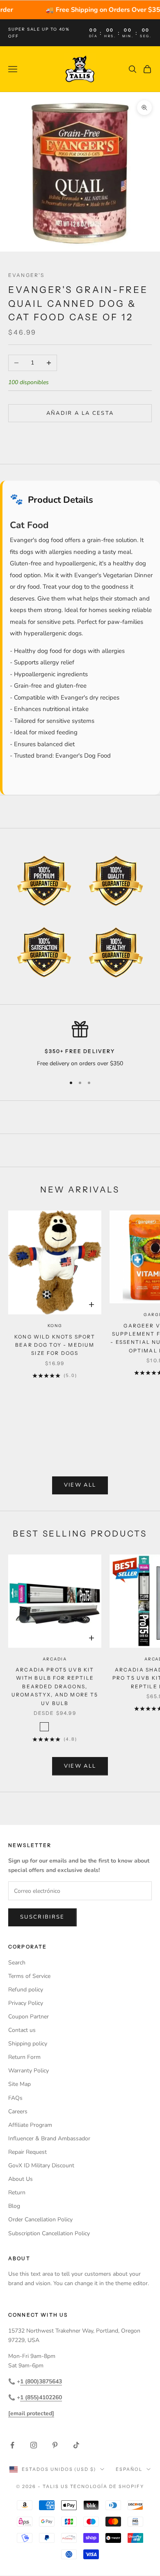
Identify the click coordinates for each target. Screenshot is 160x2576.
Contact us (22, 2030)
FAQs (15, 2098)
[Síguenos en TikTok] (76, 2445)
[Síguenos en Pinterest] (55, 2445)
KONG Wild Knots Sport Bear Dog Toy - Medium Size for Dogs (55, 1345)
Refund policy (26, 1990)
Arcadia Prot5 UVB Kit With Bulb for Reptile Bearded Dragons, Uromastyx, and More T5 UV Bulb (55, 1686)
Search (17, 1963)
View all (80, 1485)
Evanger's (26, 275)
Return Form (24, 2057)
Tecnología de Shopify (107, 2486)
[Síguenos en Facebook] (12, 2445)
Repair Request (27, 2152)
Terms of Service (29, 1976)
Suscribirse (42, 1917)
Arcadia (55, 1659)
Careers (18, 2111)
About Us (21, 2179)
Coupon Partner (29, 2017)
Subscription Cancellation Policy (49, 2233)
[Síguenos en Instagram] (34, 2445)
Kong (55, 1326)
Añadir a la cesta (80, 413)
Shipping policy (28, 2044)
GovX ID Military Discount (41, 2165)
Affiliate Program (30, 2125)
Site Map (19, 2084)
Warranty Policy (29, 2071)
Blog (14, 2206)
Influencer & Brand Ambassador (49, 2138)
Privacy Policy (26, 2003)
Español (129, 2469)
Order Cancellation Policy (40, 2219)
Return (17, 2192)
